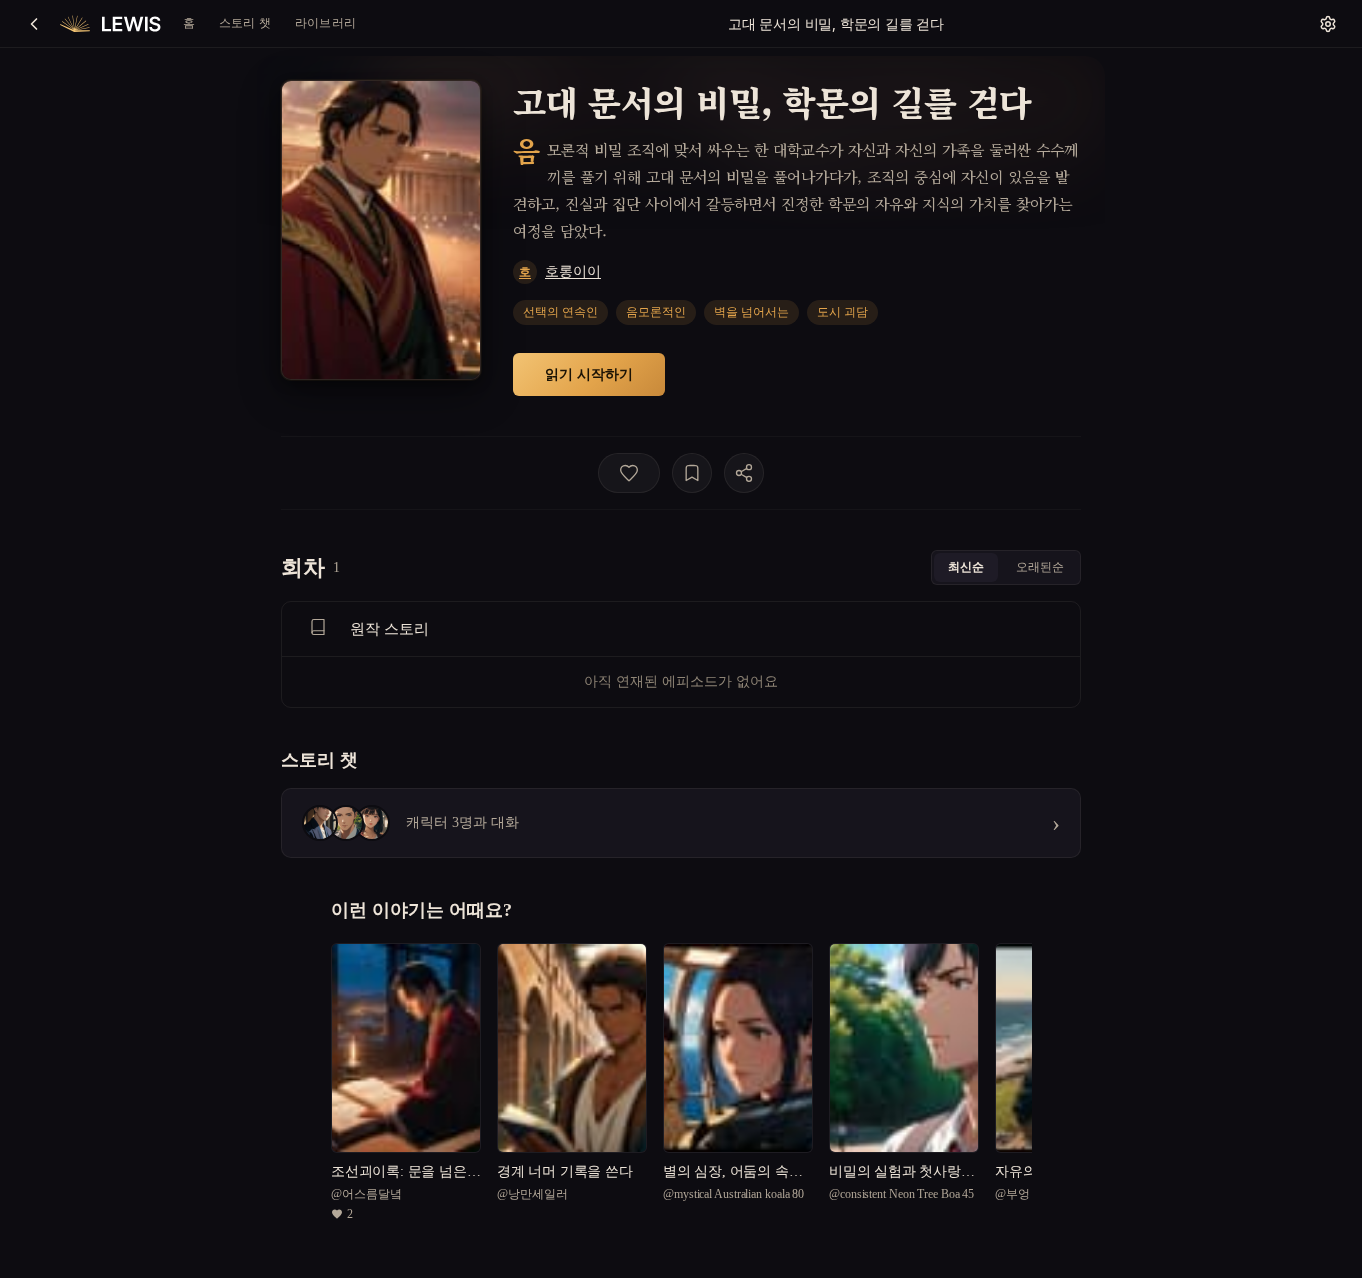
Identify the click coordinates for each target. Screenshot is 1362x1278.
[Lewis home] (110, 24)
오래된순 (1040, 566)
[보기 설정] (1328, 24)
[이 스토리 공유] (744, 473)
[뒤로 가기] (34, 24)
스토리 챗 (245, 22)
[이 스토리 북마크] (692, 473)
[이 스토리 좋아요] (629, 473)
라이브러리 (325, 22)
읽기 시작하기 (589, 373)
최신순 (966, 566)
